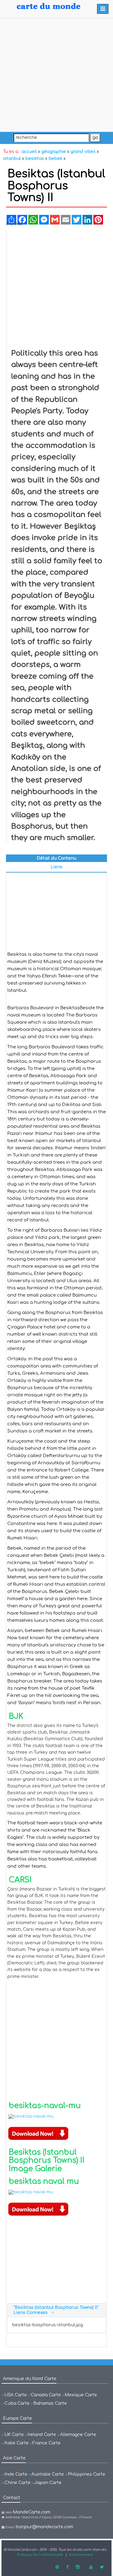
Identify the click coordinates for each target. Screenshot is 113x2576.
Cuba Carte (17, 2403)
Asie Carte (14, 2458)
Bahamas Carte (50, 2403)
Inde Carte (16, 2474)
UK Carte (14, 2435)
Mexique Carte (81, 2395)
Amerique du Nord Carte (30, 2379)
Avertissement (81, 2555)
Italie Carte (17, 2443)
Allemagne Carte (78, 2435)
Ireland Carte (42, 2435)
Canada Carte (46, 2395)
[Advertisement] (56, 75)
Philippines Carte (86, 2474)
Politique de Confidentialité (40, 2555)
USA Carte (16, 2395)
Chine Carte (17, 2483)
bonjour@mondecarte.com (44, 2527)
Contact (12, 2498)
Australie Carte (48, 2474)
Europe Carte (17, 2418)
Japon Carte (48, 2483)
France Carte (47, 2443)
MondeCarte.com (32, 2512)
